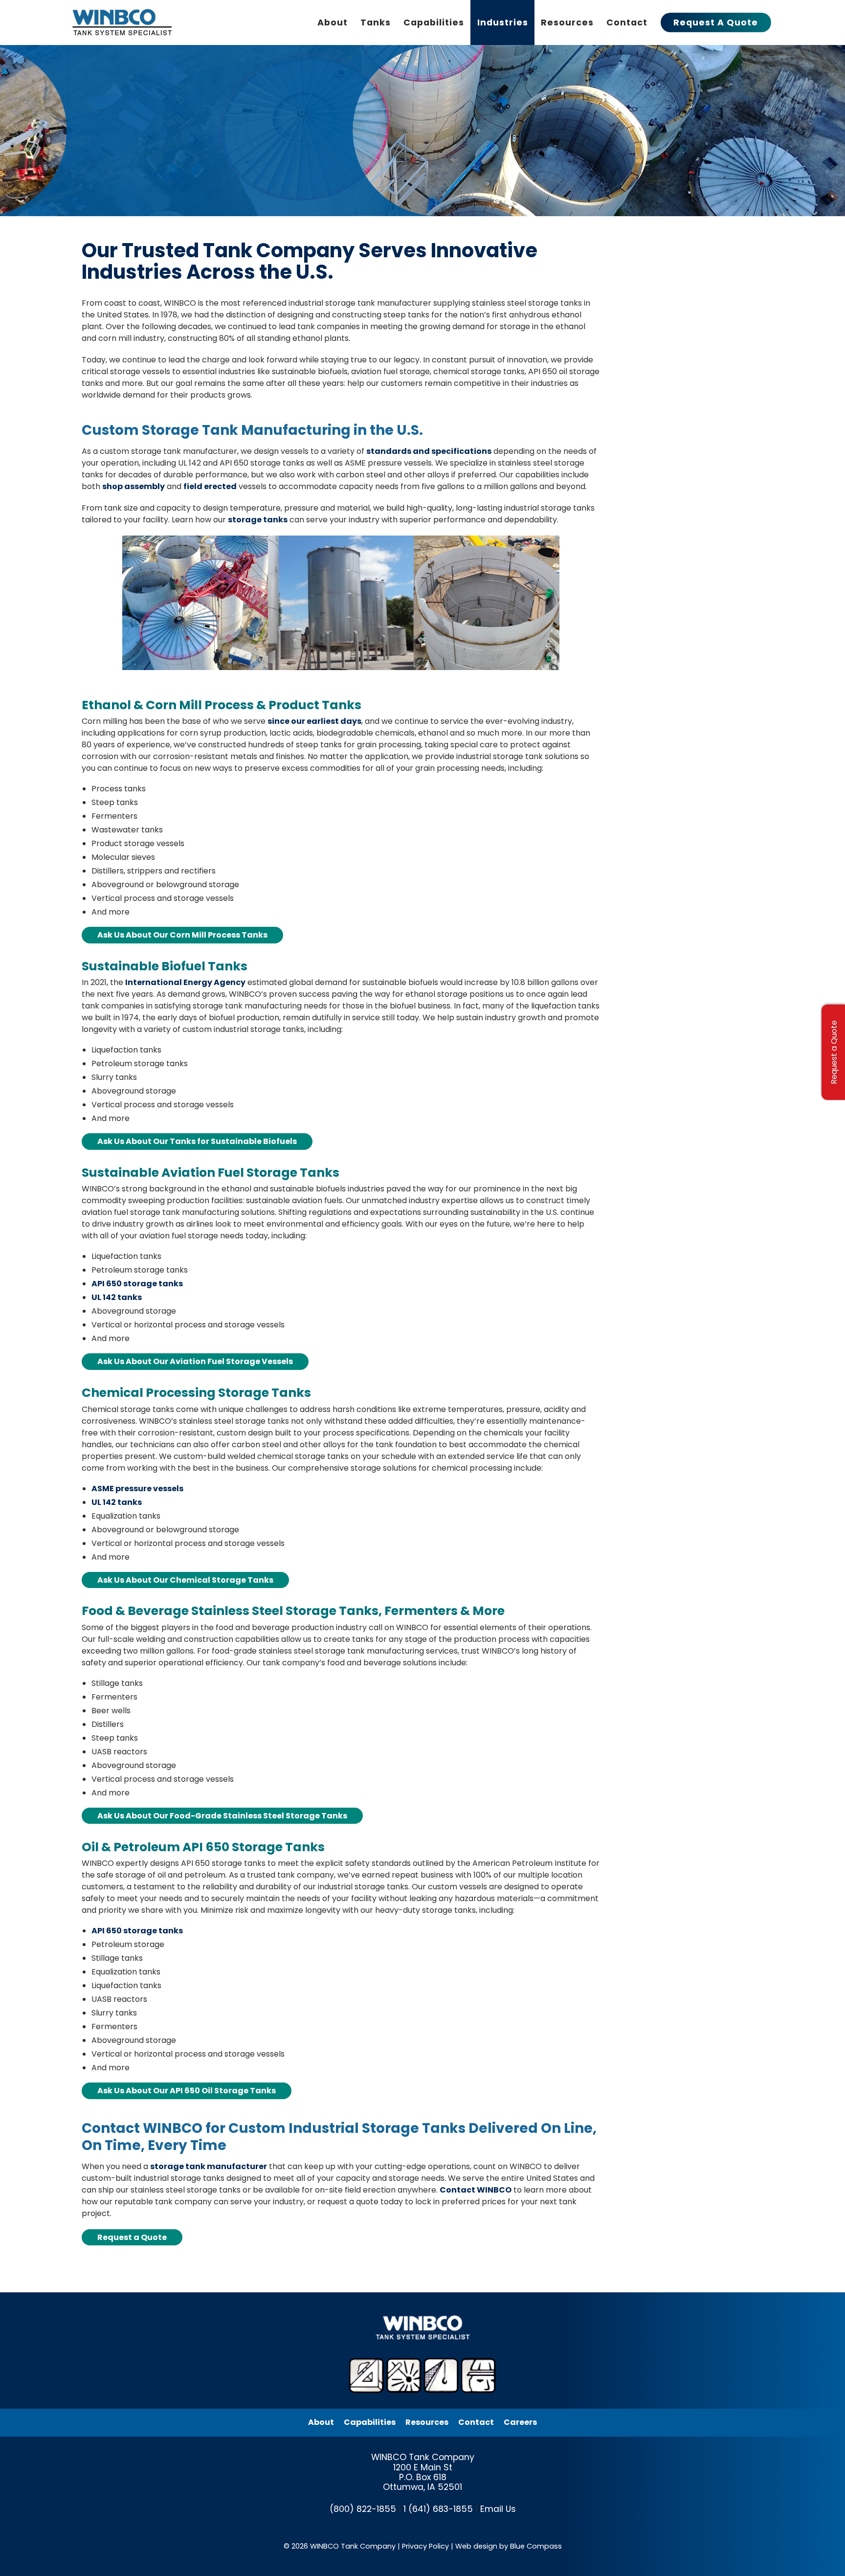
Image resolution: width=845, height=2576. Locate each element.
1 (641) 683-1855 (438, 2509)
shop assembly (133, 486)
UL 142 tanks (117, 1297)
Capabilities (370, 2422)
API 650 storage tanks (137, 1284)
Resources (427, 2422)
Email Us (498, 2509)
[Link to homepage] (124, 22)
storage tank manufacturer (209, 2166)
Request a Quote (132, 2237)
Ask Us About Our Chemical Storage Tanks (185, 1580)
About (321, 2422)
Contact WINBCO (476, 2190)
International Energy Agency (185, 982)
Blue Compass (536, 2546)
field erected (210, 486)
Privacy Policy (425, 2546)
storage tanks (258, 520)
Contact (476, 2422)
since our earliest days (314, 721)
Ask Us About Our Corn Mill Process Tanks (182, 935)
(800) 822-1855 (363, 2509)
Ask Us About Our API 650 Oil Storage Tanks (187, 2091)
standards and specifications (429, 451)
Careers (520, 2422)
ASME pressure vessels (137, 1489)
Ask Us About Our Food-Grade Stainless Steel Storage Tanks (222, 1816)
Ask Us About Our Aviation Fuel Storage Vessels (195, 1361)
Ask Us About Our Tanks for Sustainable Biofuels (197, 1141)
